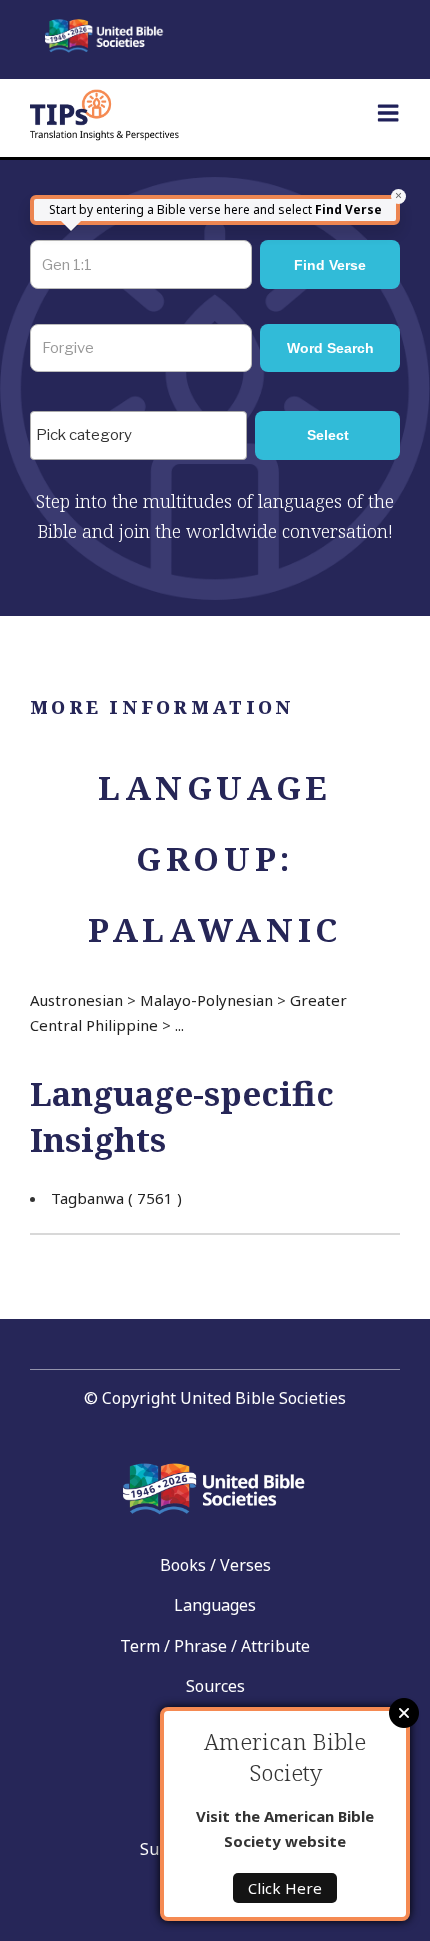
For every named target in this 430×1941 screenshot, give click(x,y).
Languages (215, 1605)
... (179, 1025)
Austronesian (76, 1000)
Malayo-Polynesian (206, 1000)
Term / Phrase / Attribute (215, 1646)
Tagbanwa (116, 1198)
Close (404, 1713)
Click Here (285, 1888)
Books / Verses (215, 1565)
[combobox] (138, 435)
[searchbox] (143, 436)
